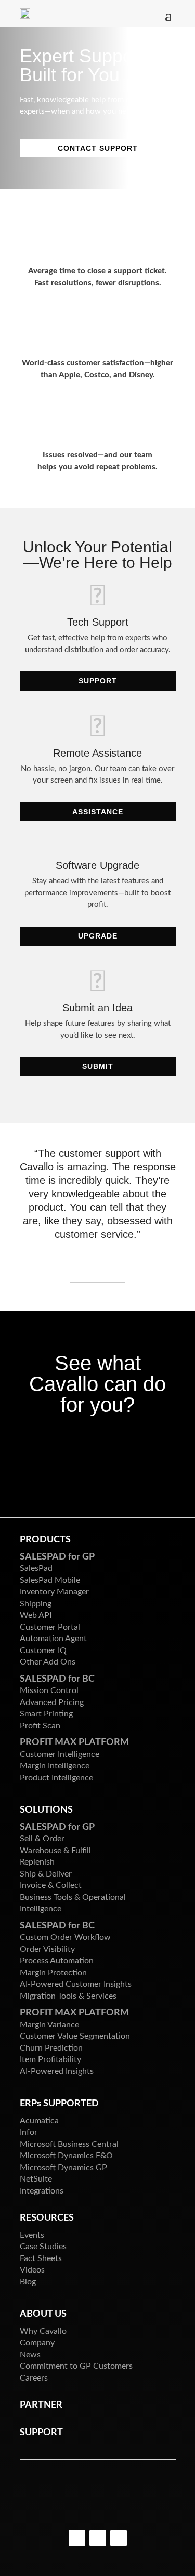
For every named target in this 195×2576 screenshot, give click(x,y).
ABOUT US (43, 2314)
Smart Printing (46, 1714)
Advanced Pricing (52, 1702)
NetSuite (36, 2179)
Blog (28, 2282)
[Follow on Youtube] (119, 2538)
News (30, 2355)
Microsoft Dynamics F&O (66, 2156)
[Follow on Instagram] (98, 2538)
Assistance (98, 812)
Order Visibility (47, 1949)
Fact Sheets (41, 2258)
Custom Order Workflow (65, 1937)
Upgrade (98, 936)
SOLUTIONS (46, 1810)
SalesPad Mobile (50, 1580)
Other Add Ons (48, 1662)
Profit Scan (40, 1726)
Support (98, 681)
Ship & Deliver (46, 1874)
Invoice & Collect (51, 1885)
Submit (98, 1066)
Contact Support (98, 148)
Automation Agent (53, 1639)
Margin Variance (49, 2025)
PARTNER (41, 2405)
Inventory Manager (54, 1592)
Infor (29, 2132)
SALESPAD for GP (57, 1557)
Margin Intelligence (55, 1766)
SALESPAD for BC (57, 1679)
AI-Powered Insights (57, 2071)
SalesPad (36, 1568)
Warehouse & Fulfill (55, 1851)
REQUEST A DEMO (97, 1478)
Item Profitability (50, 2059)
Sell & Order (42, 1839)
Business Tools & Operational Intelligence (73, 1903)
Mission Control (49, 1690)
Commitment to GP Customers (76, 2366)
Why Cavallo (43, 2331)
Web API (36, 1615)
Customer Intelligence (60, 1754)
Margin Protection (53, 1973)
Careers (34, 2378)
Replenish (37, 1862)
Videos (32, 2270)
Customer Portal (50, 1627)
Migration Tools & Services (68, 1996)
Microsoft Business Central (69, 2144)
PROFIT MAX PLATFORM (74, 1742)
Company (37, 2343)
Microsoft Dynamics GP (63, 2168)
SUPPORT (41, 2433)
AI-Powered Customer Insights (76, 1984)
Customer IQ (43, 1650)
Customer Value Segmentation (75, 2036)
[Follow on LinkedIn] (77, 2538)
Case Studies (43, 2247)
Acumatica (39, 2121)
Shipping (36, 1604)
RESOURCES (47, 2218)
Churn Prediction (51, 2048)
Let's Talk (97, 1450)
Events (32, 2235)
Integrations (42, 2191)
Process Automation (57, 1961)
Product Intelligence (56, 1778)
